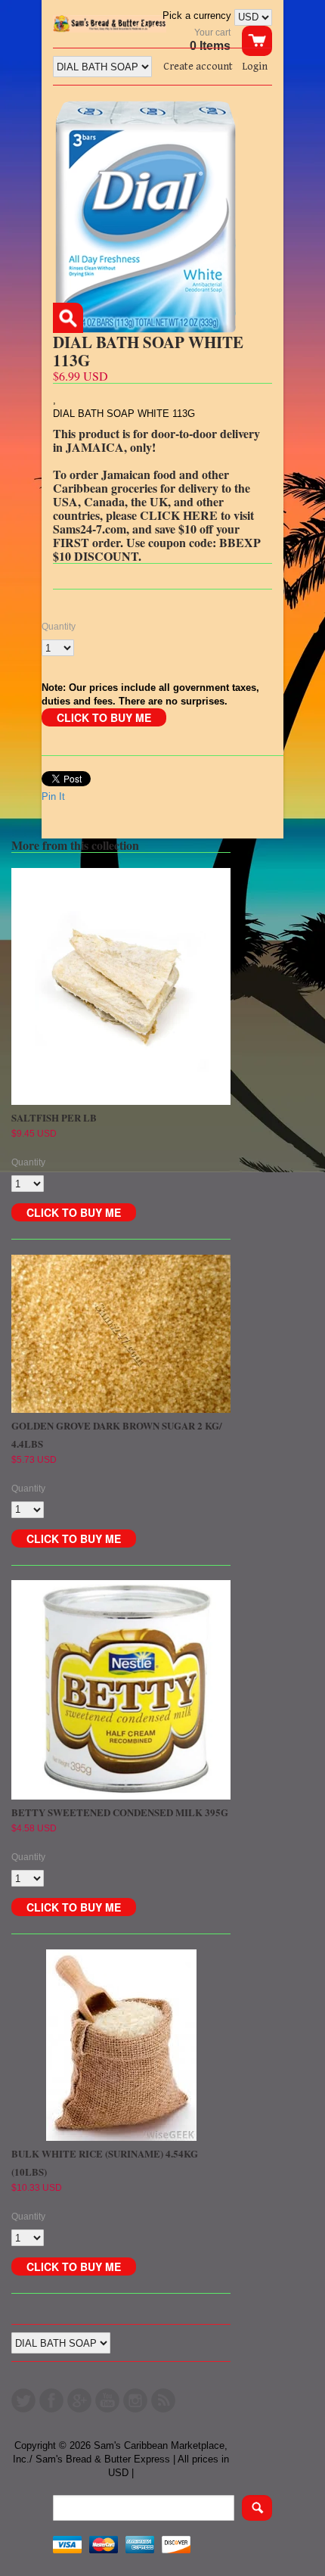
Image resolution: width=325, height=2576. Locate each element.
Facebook (51, 2400)
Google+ (79, 2400)
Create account (198, 67)
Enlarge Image (68, 318)
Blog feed (163, 2400)
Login (255, 67)
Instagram (135, 2400)
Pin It (53, 796)
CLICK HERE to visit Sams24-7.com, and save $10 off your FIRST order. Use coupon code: (153, 529)
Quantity (59, 627)
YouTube (107, 2400)
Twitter (23, 2400)
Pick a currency (198, 16)
